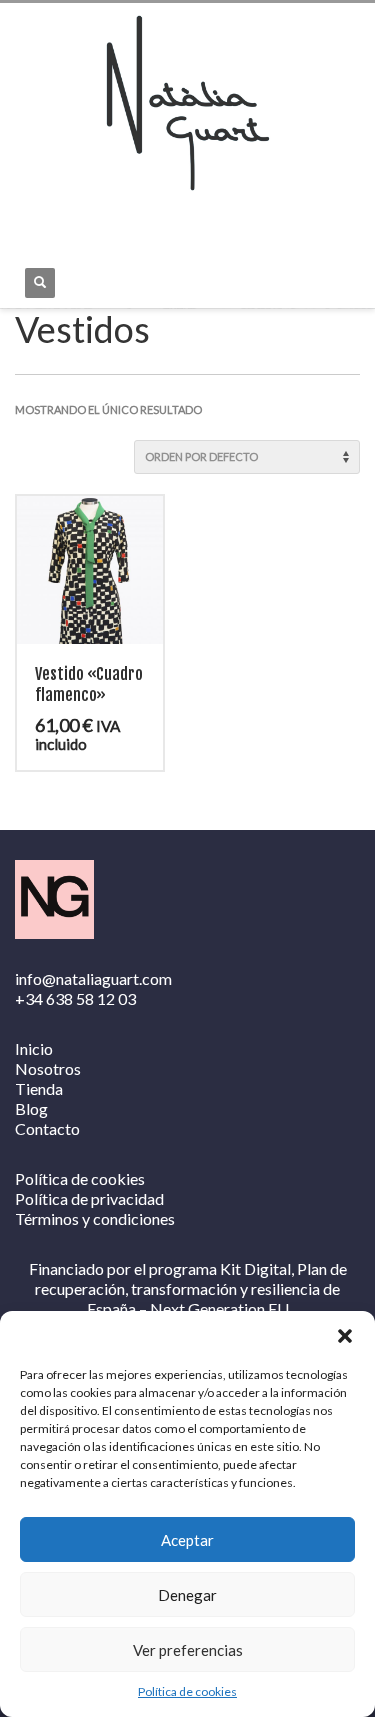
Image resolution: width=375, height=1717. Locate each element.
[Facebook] (30, 218)
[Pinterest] (120, 218)
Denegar (187, 1595)
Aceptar (187, 1540)
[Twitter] (90, 218)
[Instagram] (60, 218)
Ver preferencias (188, 1650)
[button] (345, 1336)
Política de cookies (187, 1691)
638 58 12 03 (91, 998)
